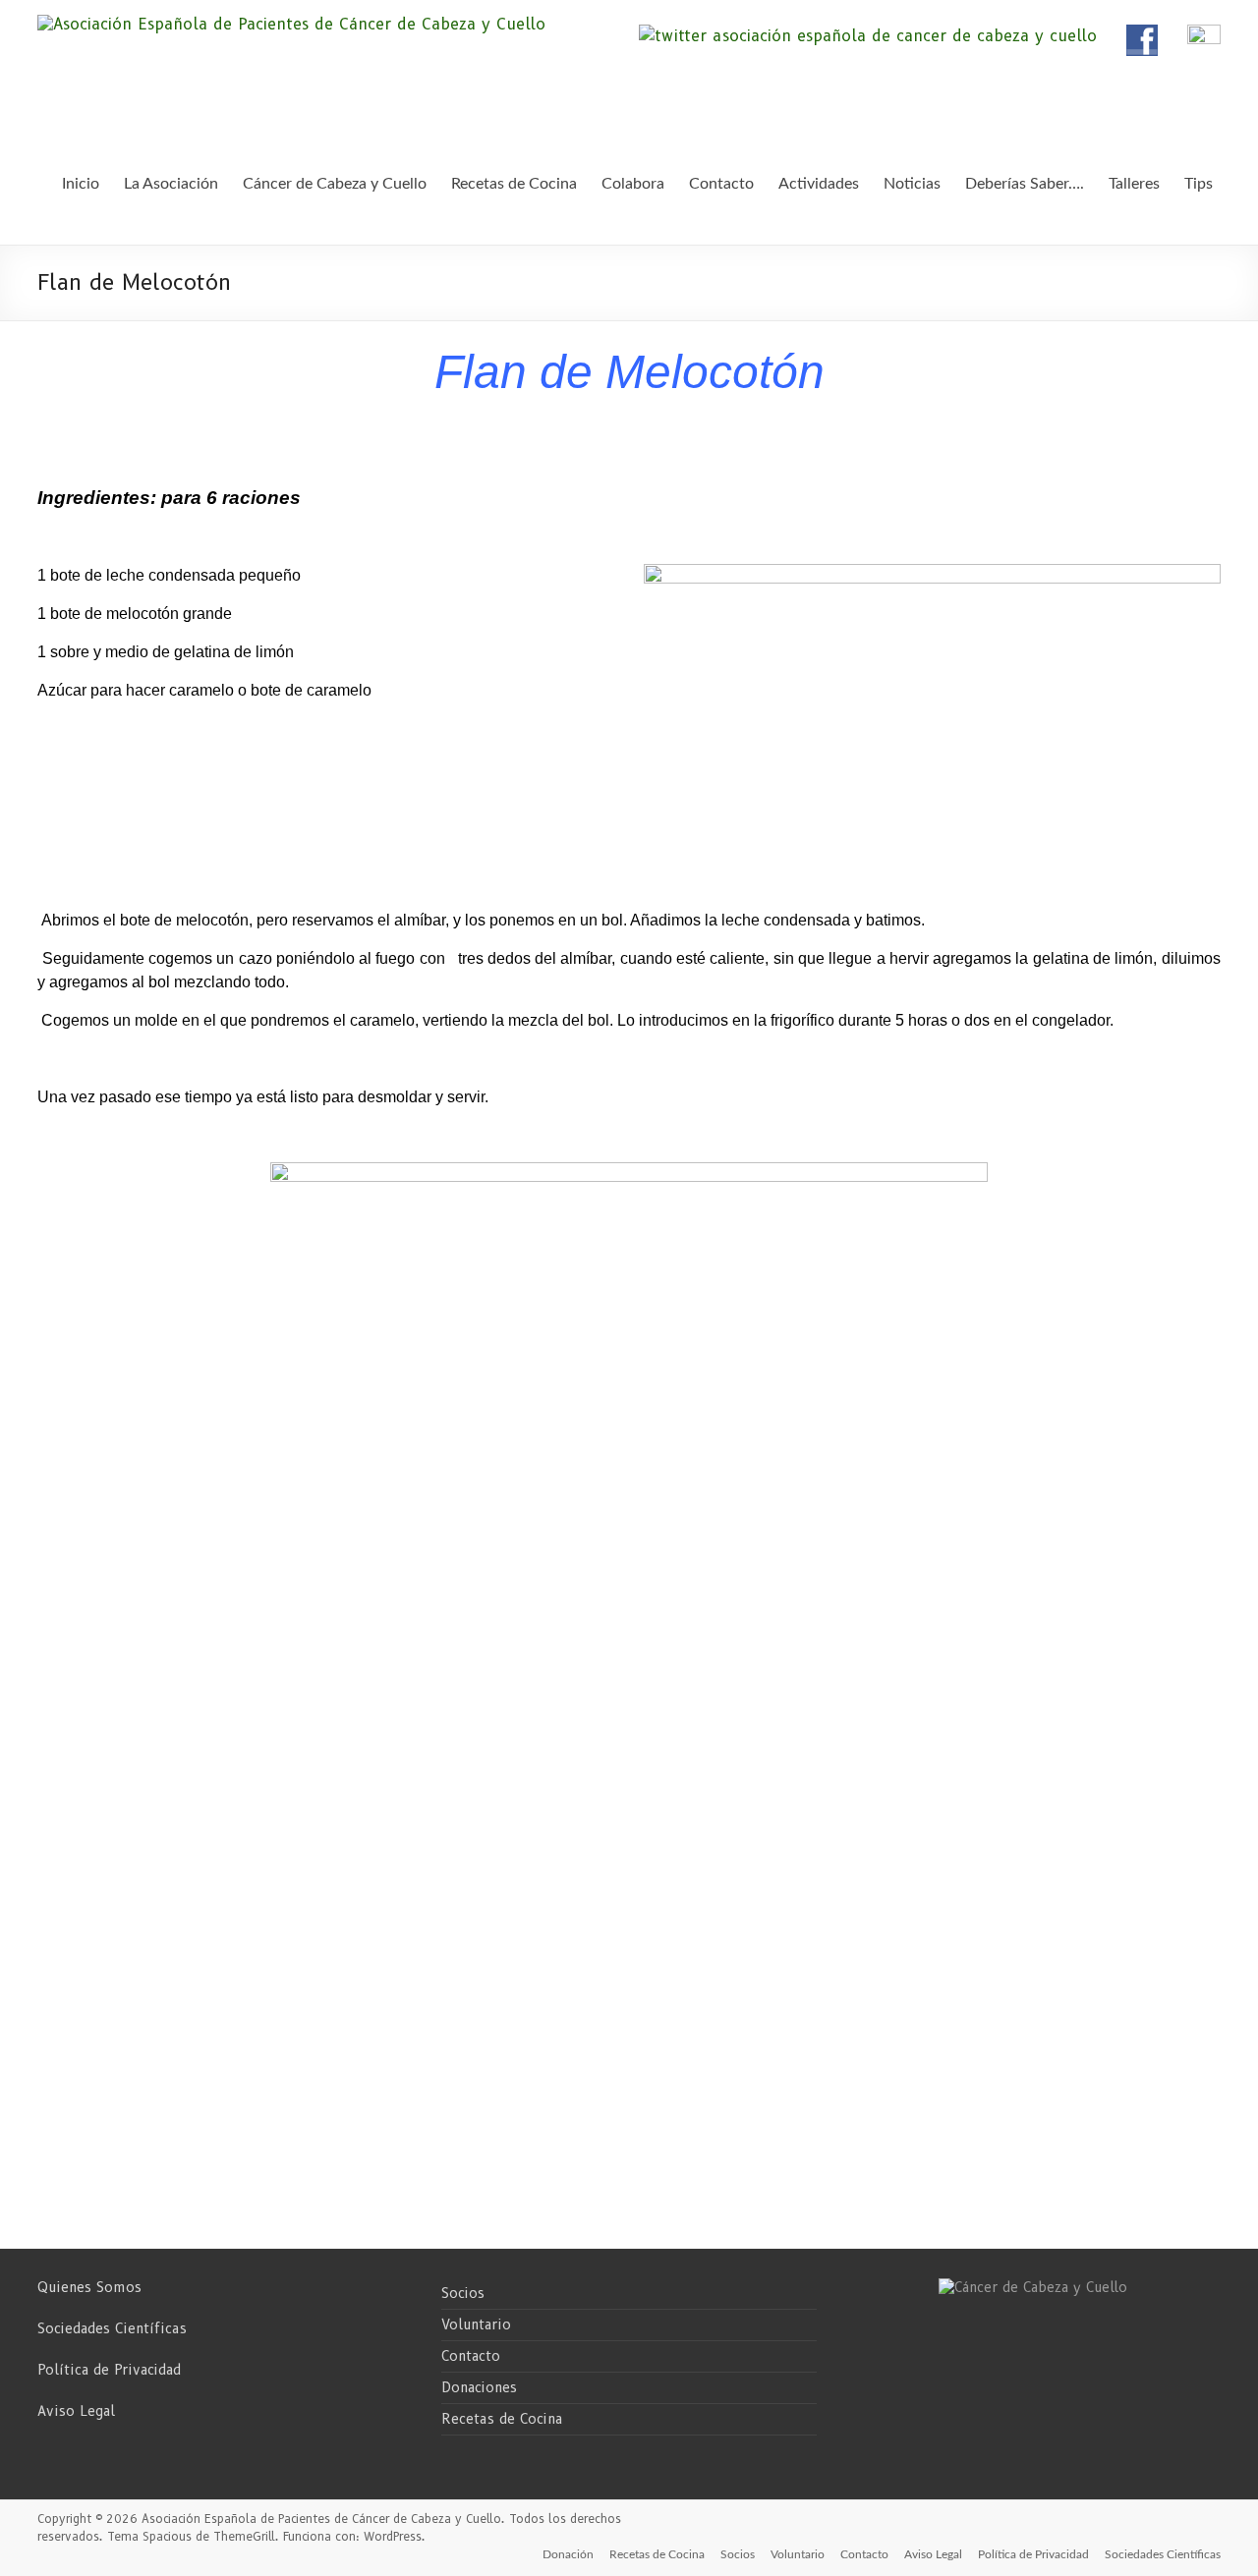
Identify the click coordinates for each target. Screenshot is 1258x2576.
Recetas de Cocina (502, 2419)
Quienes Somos (89, 2287)
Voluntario (476, 2324)
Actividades (819, 184)
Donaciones (479, 2387)
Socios (463, 2293)
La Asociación (171, 184)
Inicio (81, 184)
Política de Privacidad (109, 2370)
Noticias (912, 184)
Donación (568, 2554)
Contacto (471, 2356)
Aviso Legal (76, 2411)
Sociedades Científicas (112, 2328)
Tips (1199, 184)
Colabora (633, 184)
